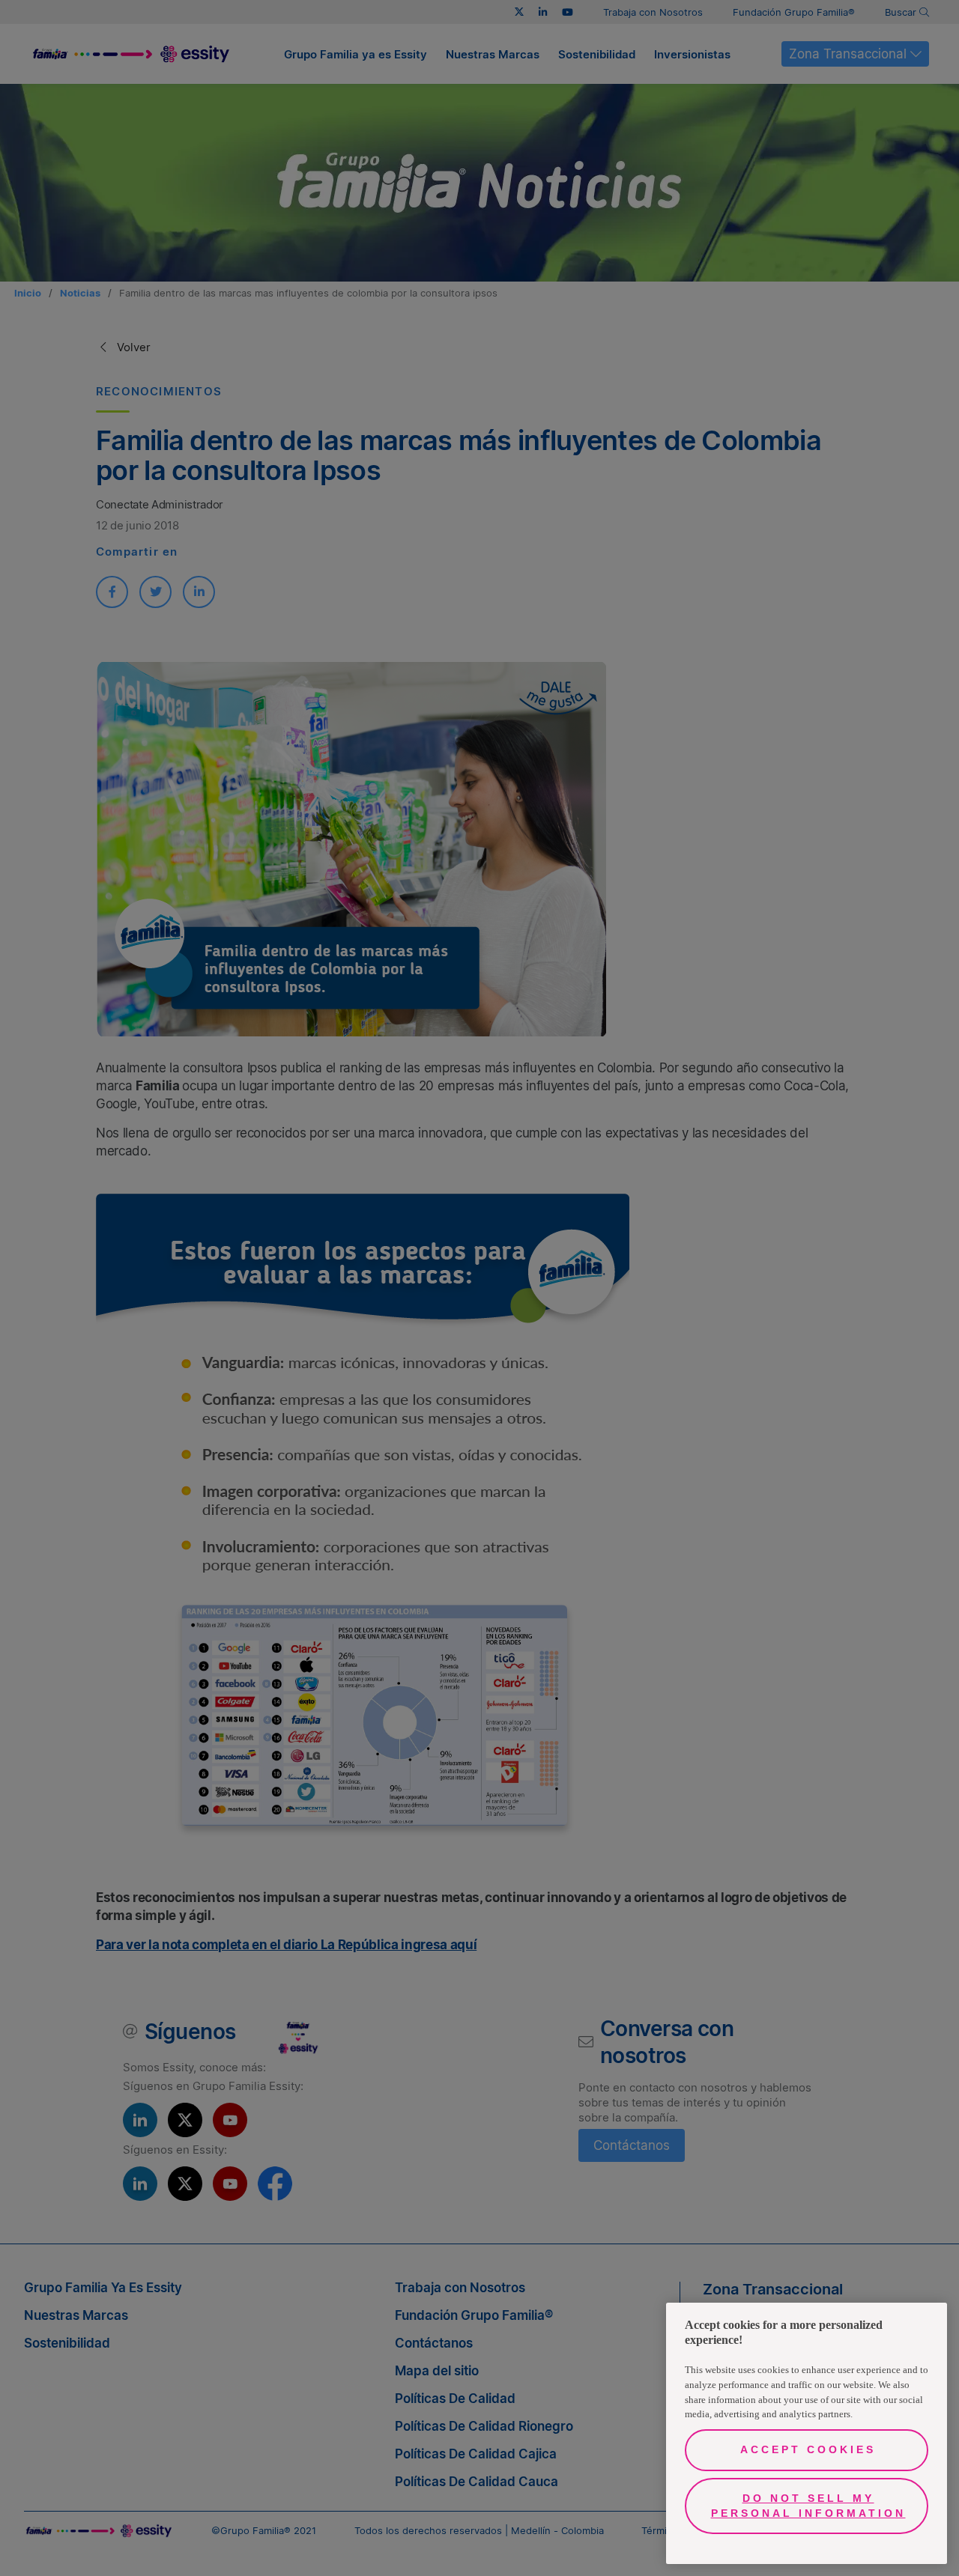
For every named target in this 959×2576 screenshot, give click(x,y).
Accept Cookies (808, 2449)
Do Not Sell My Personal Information (808, 2506)
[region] (807, 2433)
